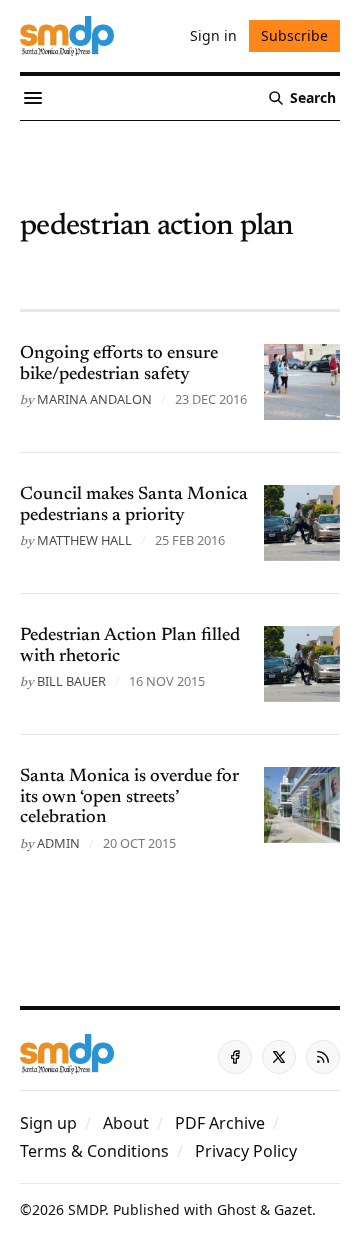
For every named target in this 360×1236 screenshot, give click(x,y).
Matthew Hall (84, 540)
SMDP (86, 1209)
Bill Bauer (71, 681)
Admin (58, 843)
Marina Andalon (94, 399)
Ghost (236, 1209)
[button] (48, 1123)
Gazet (293, 1209)
